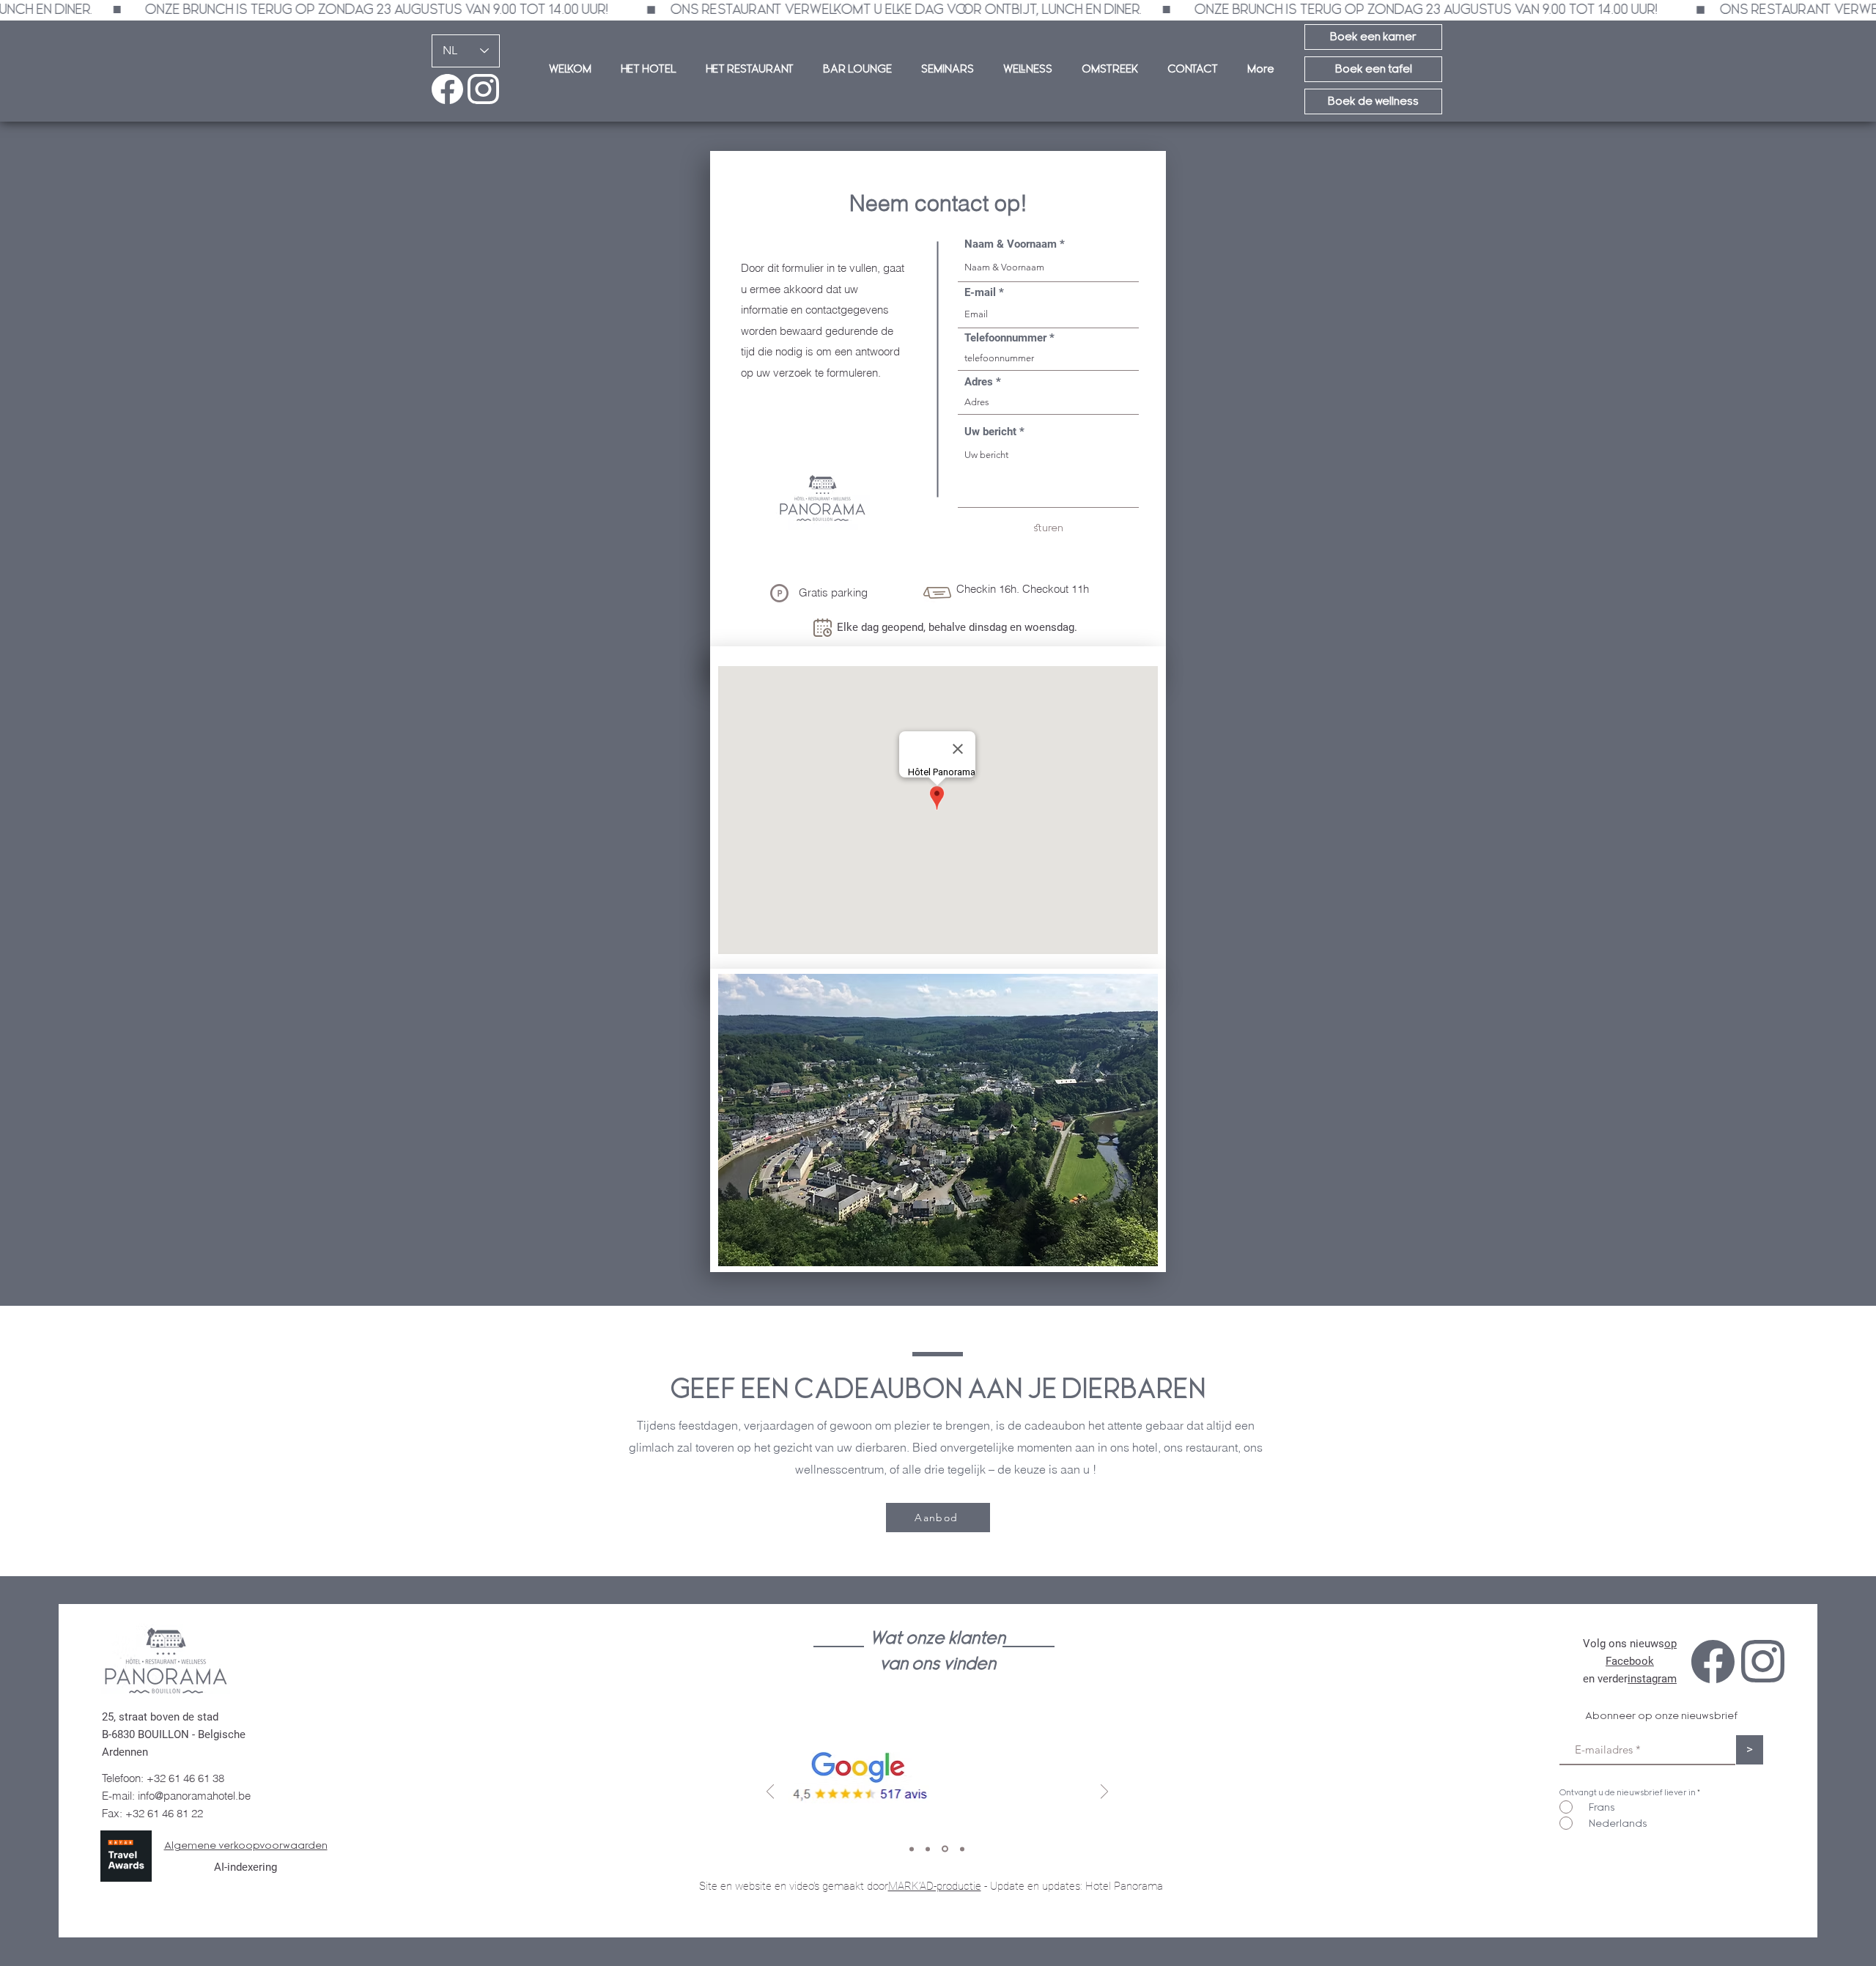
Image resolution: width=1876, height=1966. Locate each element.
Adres (979, 382)
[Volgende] (1104, 1793)
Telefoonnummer (1005, 338)
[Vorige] (770, 1793)
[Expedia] (962, 1849)
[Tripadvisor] (912, 1849)
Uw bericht (990, 432)
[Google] (928, 1849)
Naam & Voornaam (1011, 244)
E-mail (980, 293)
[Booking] (945, 1849)
